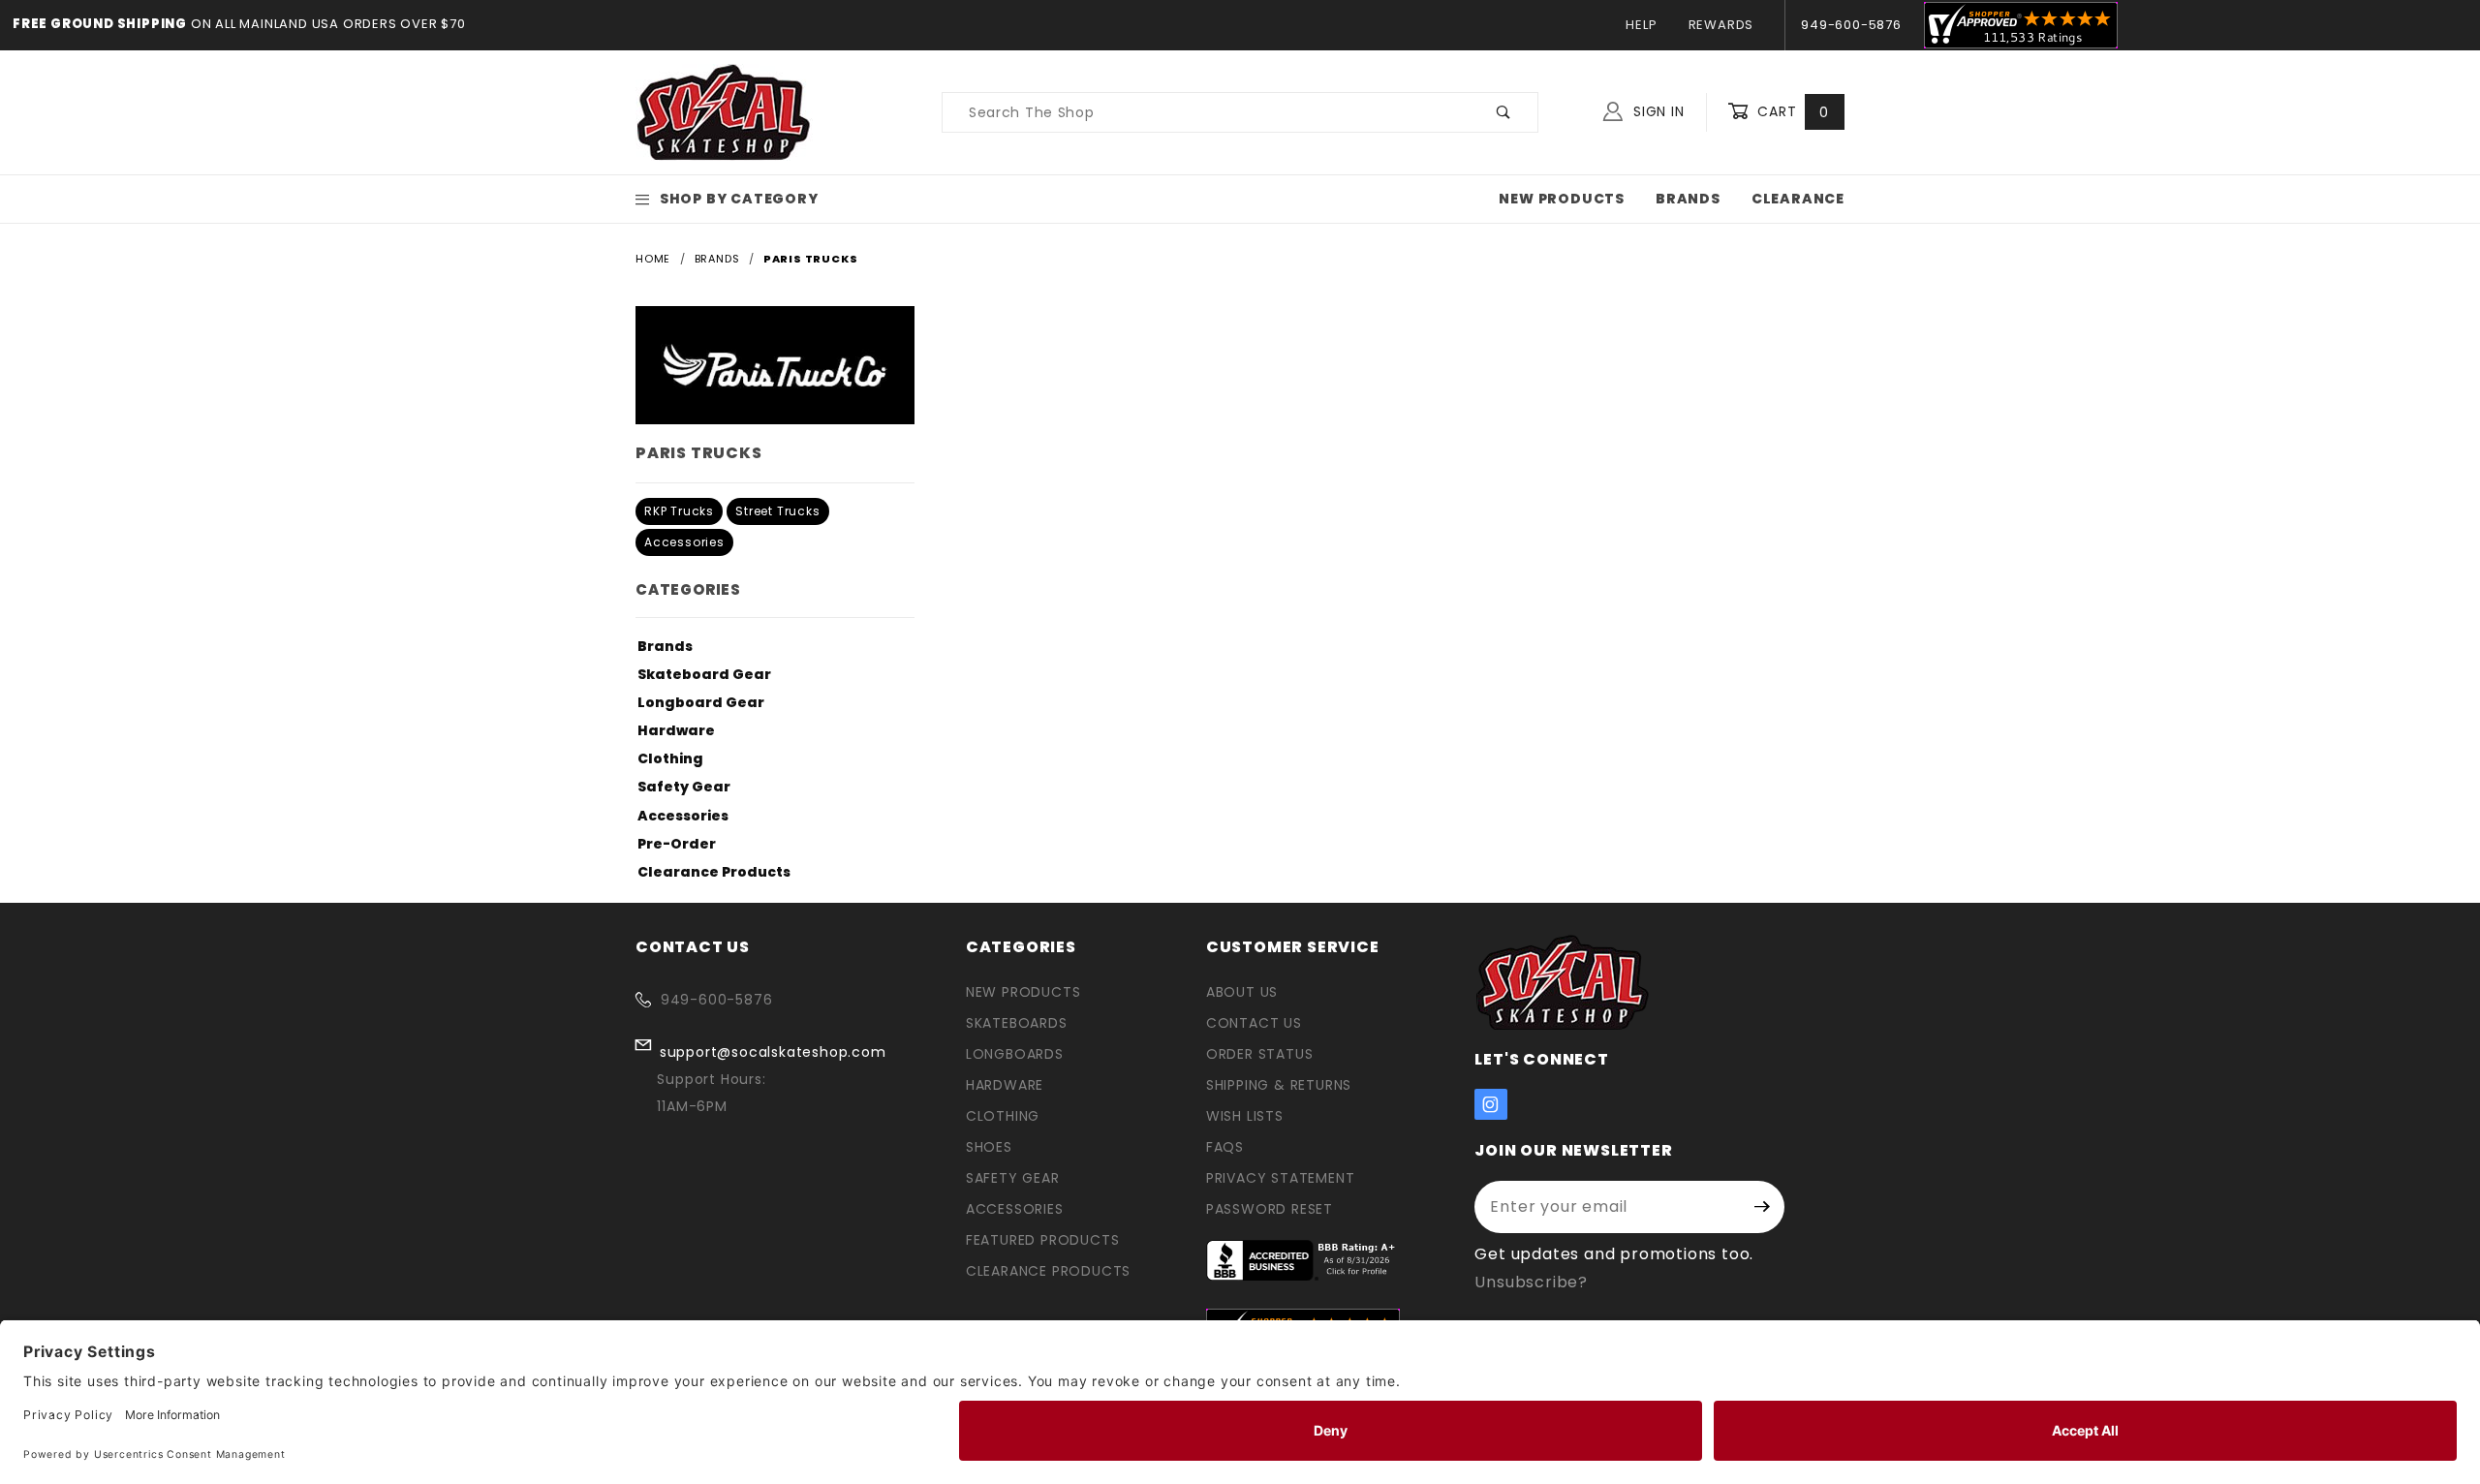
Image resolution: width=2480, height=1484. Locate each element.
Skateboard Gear (704, 674)
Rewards (1721, 25)
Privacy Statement (1281, 1178)
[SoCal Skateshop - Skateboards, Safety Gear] (724, 111)
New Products (1562, 199)
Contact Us (1254, 1023)
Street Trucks (777, 511)
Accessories (684, 542)
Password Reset (1270, 1209)
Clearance (1798, 199)
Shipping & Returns (1279, 1085)
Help (1641, 25)
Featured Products (1043, 1240)
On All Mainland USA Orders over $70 (326, 24)
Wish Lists (1245, 1116)
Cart (1791, 111)
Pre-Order (677, 844)
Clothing (670, 758)
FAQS (1225, 1147)
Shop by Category (739, 199)
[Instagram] (1491, 1104)
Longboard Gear (701, 702)
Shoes (989, 1147)
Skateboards (1017, 1023)
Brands (1688, 199)
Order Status (1260, 1054)
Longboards (1015, 1054)
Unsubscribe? (1531, 1282)
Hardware (676, 730)
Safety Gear (684, 787)
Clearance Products (714, 872)
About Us (1242, 992)
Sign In (1656, 111)
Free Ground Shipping (100, 24)
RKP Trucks (679, 511)
